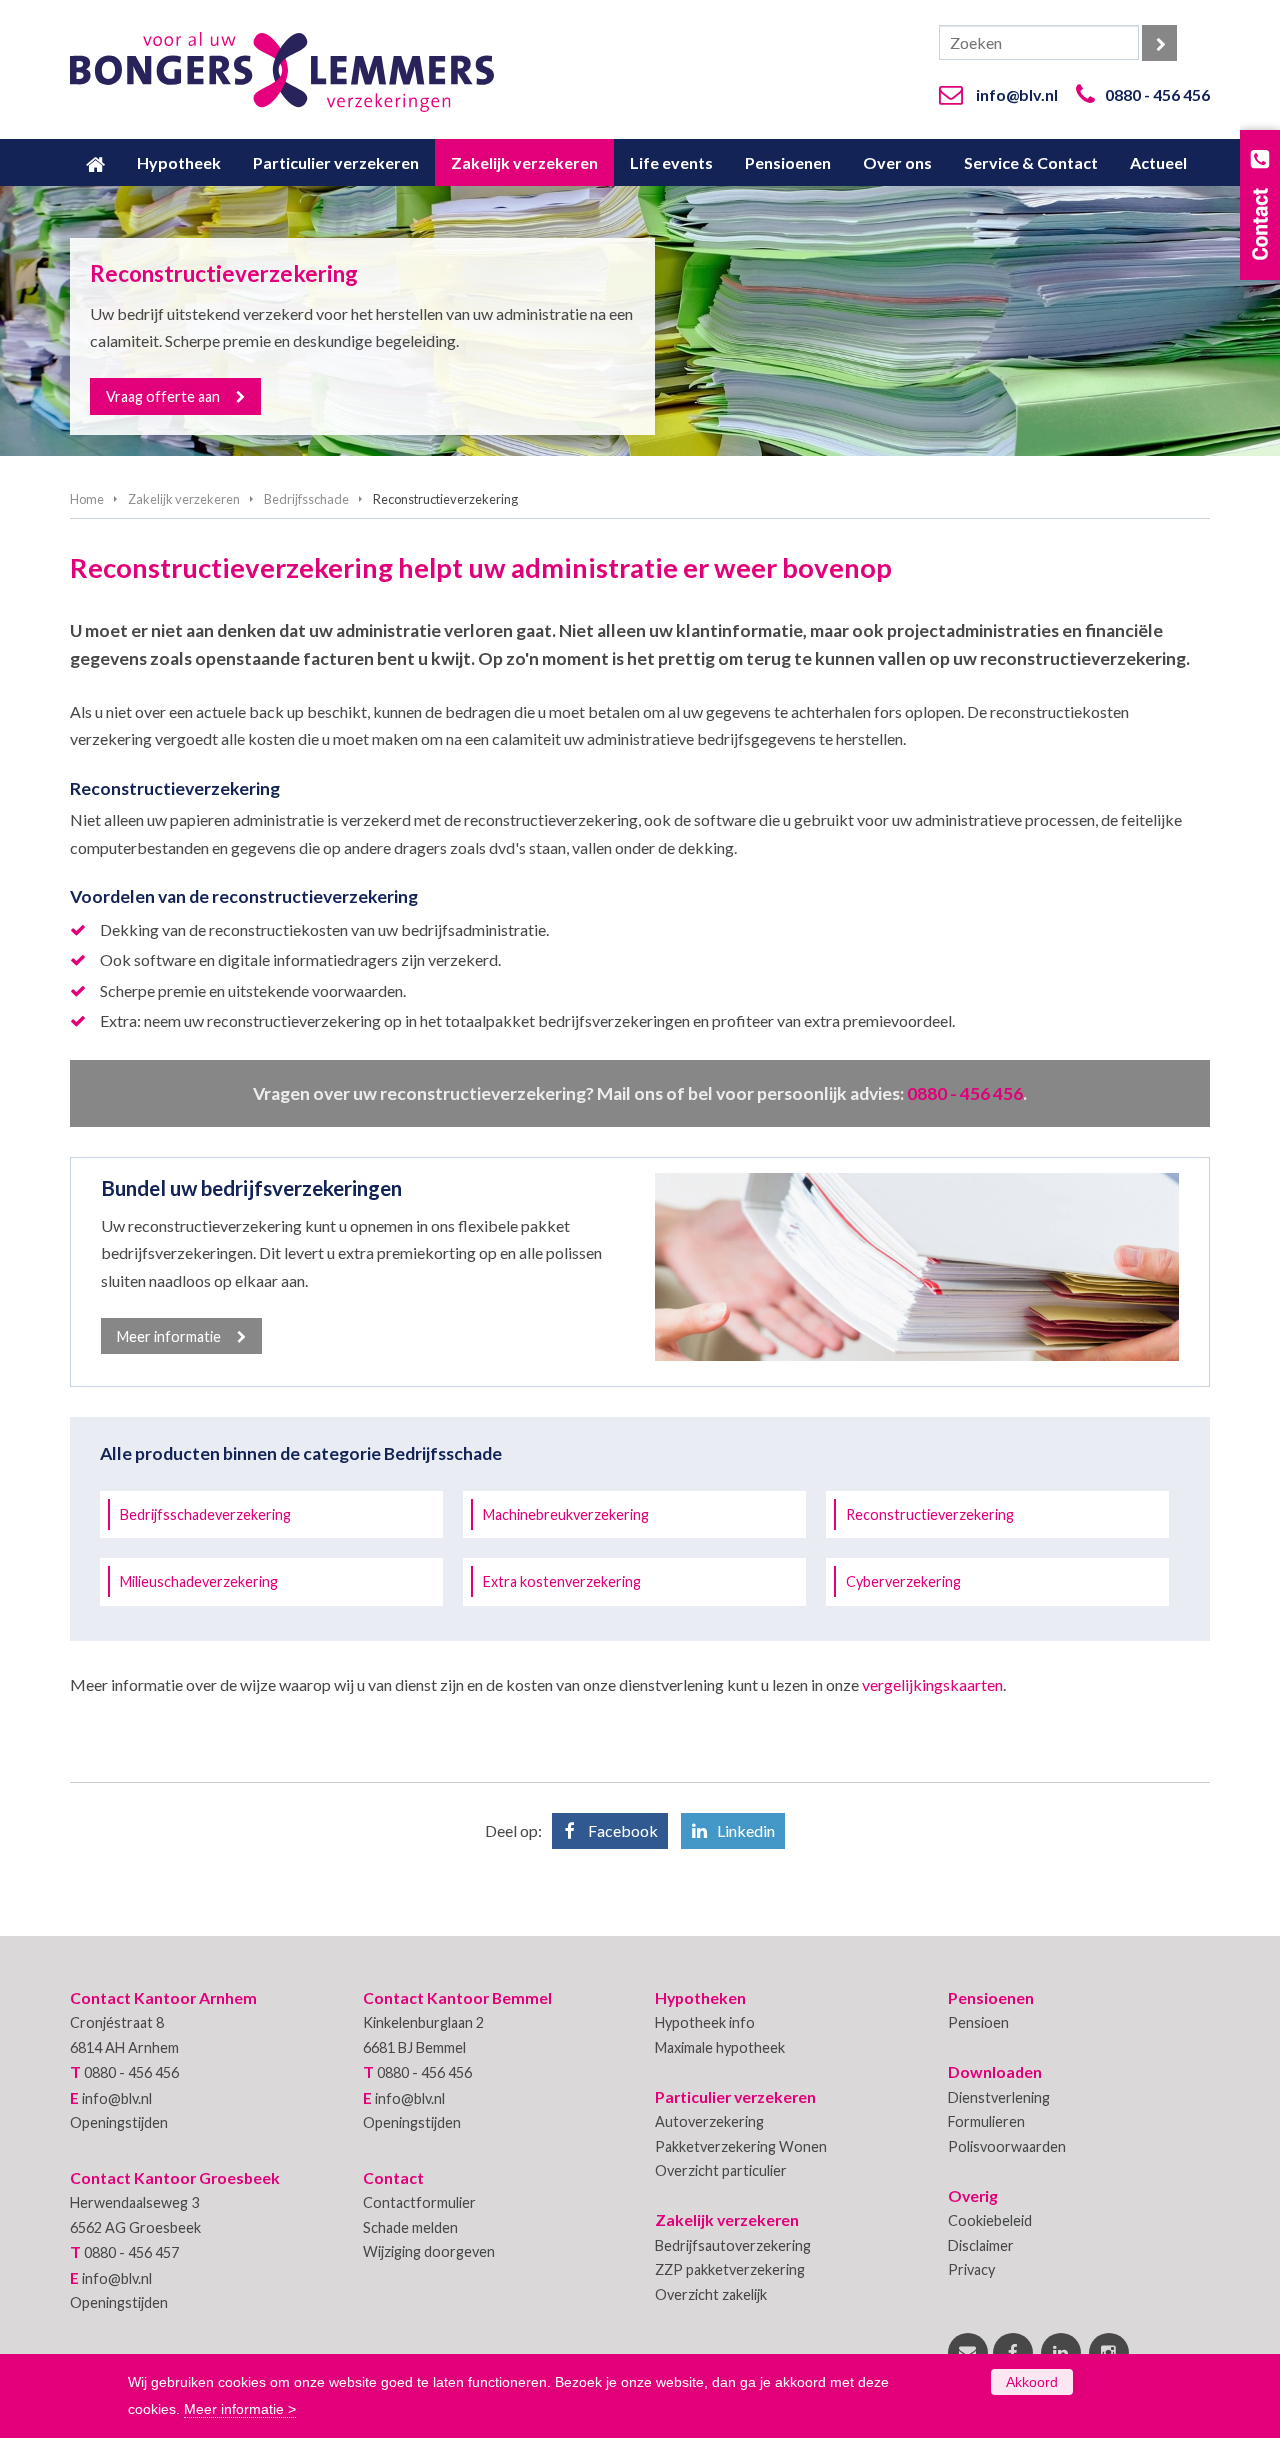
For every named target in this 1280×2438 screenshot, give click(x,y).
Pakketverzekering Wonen (741, 2146)
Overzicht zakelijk (711, 2294)
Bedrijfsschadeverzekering (205, 1514)
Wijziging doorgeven (429, 2251)
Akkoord (1032, 2382)
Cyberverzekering (903, 1581)
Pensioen (978, 2022)
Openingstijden (119, 2122)
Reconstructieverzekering (930, 1514)
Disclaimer (981, 2245)
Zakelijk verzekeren (184, 499)
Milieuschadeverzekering (199, 1581)
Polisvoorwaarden (1007, 2146)
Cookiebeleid (990, 2220)
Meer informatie (169, 1336)
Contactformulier (419, 2202)
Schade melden (410, 2227)
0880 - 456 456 (1157, 94)
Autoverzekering (709, 2121)
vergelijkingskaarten (932, 1684)
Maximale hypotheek (720, 2047)
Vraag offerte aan (163, 396)
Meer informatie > (240, 2409)
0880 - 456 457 (131, 2252)
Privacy (971, 2269)
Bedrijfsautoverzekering (733, 2245)
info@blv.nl (1017, 94)
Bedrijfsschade (306, 499)
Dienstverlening (999, 2097)
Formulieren (986, 2121)
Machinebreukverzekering (566, 1514)
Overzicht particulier (721, 2170)
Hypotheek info (705, 2022)
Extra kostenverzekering (562, 1581)
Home (87, 499)
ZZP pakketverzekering (730, 2269)
